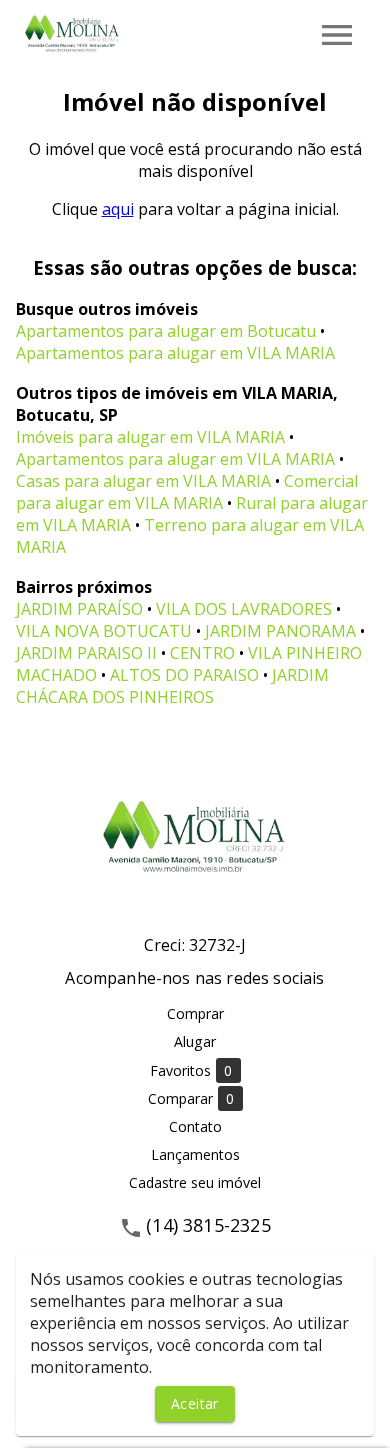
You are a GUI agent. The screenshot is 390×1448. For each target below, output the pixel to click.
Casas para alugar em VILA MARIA (143, 481)
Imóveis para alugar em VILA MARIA (150, 437)
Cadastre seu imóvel (195, 1182)
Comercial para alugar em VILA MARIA (187, 492)
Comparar (191, 1099)
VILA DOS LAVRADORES (244, 609)
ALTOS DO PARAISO (184, 675)
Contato (195, 1126)
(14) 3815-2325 (208, 1225)
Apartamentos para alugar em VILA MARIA (175, 353)
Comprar (195, 1013)
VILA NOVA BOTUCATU (104, 631)
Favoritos (191, 1071)
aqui (118, 209)
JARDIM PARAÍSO (79, 609)
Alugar (195, 1041)
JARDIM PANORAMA (280, 631)
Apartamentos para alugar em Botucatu (166, 331)
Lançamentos (195, 1154)
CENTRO (202, 653)
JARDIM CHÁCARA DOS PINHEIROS (172, 686)
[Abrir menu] (337, 35)
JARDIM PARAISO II (86, 653)
